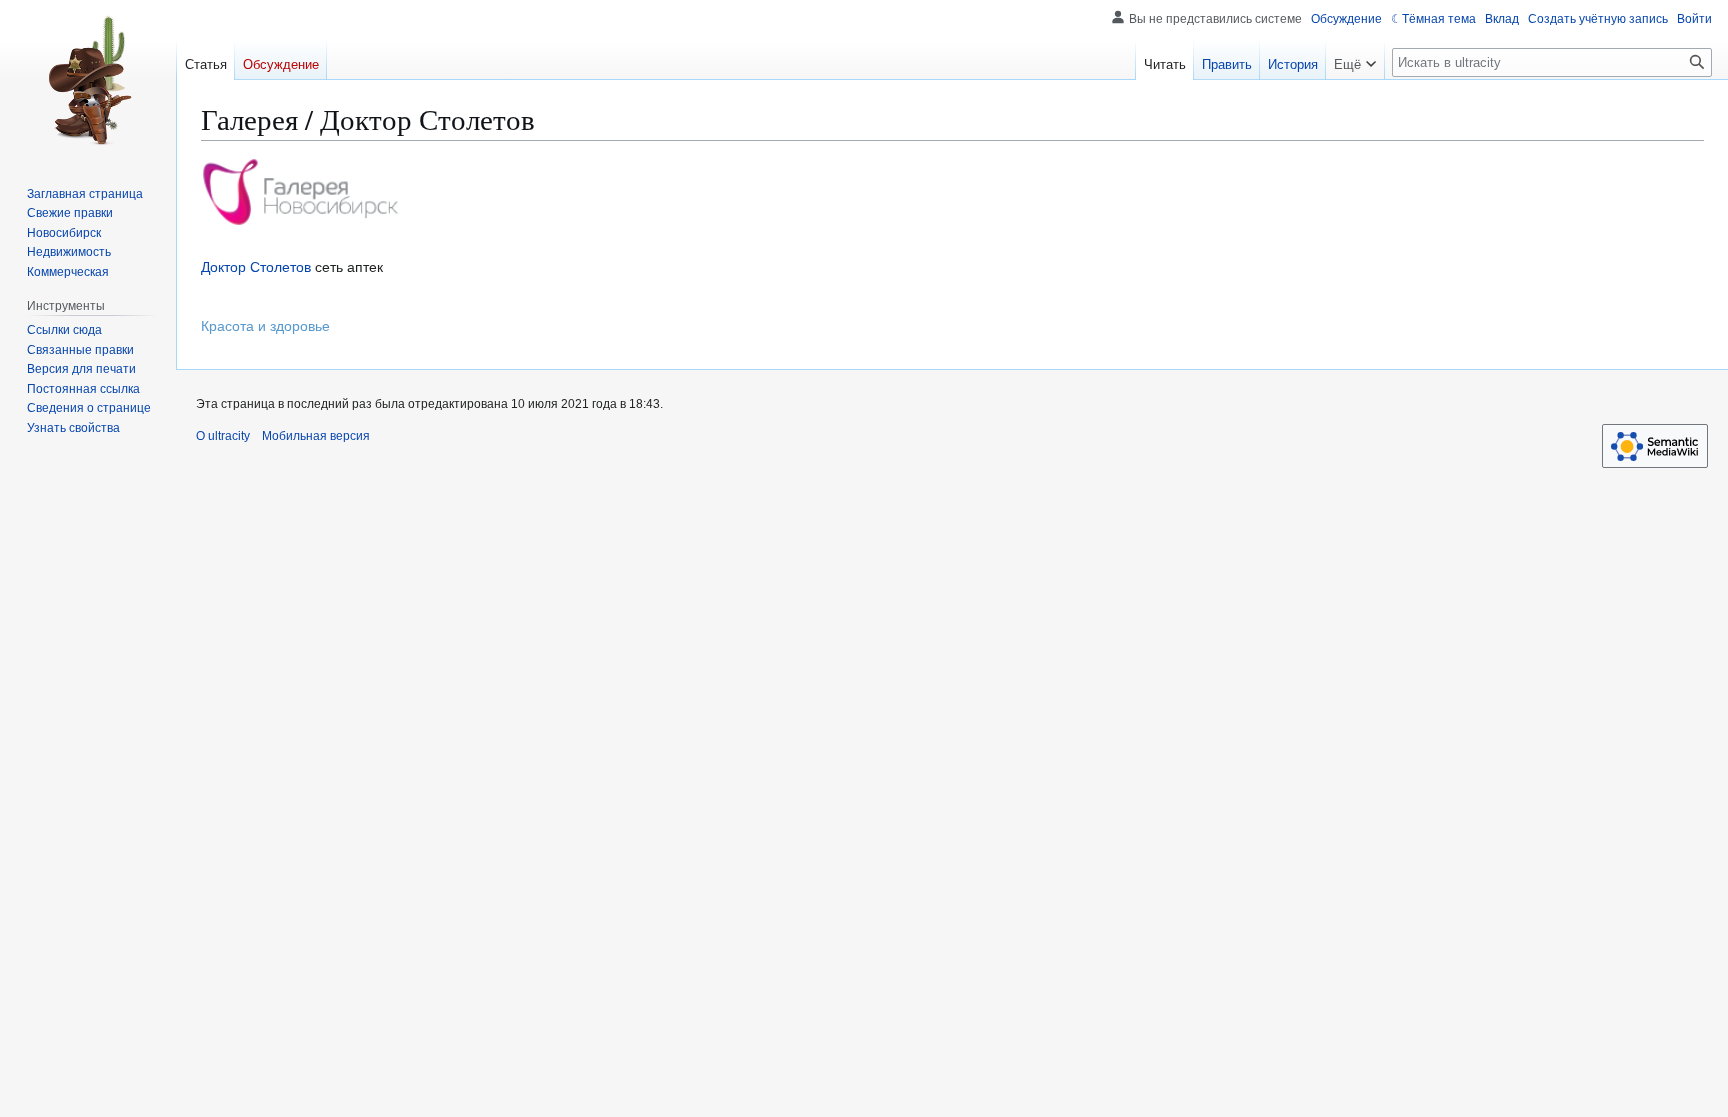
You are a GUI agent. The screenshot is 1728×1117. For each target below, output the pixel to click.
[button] (1355, 60)
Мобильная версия (316, 436)
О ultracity (223, 436)
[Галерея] (301, 191)
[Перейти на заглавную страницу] (88, 80)
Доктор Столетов (256, 267)
